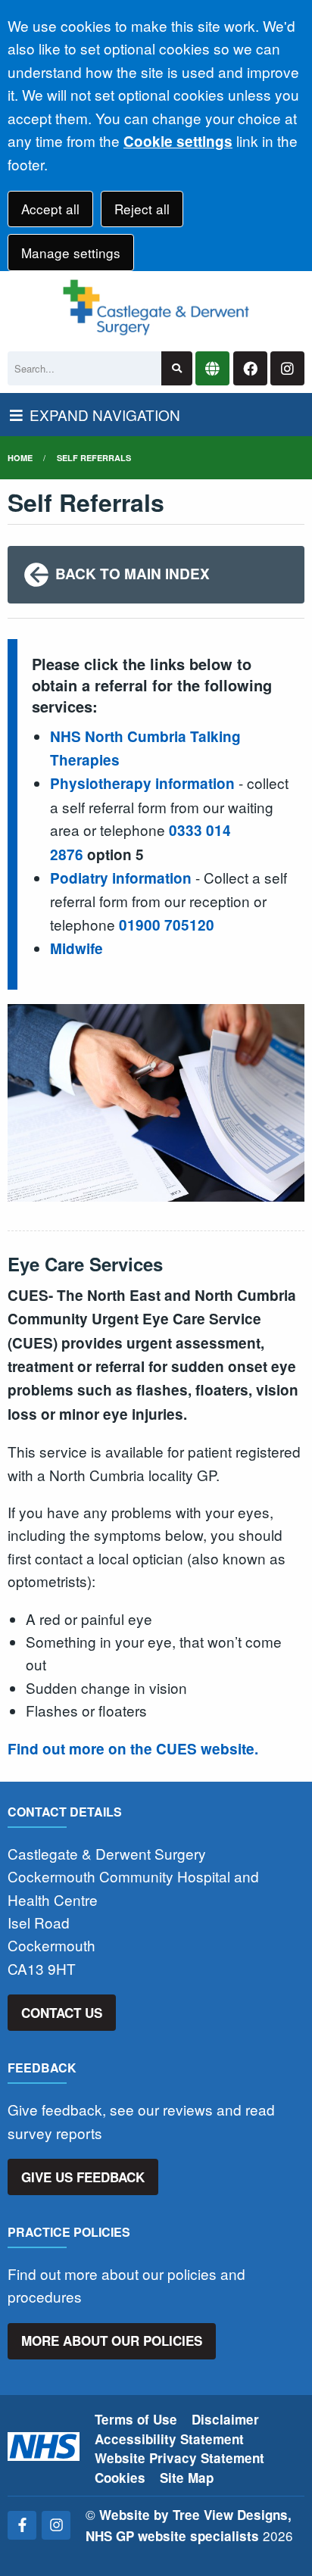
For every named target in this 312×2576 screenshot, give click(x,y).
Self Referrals (94, 458)
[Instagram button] (287, 368)
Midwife (76, 948)
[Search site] (177, 368)
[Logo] (156, 307)
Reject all (142, 209)
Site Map (187, 2478)
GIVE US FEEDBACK (83, 2177)
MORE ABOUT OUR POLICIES (112, 2341)
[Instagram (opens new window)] (56, 2525)
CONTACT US (62, 2013)
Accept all (50, 209)
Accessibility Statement (169, 2439)
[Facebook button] (250, 368)
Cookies (120, 2478)
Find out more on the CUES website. (133, 1749)
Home (20, 458)
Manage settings (71, 253)
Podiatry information (121, 878)
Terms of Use (136, 2419)
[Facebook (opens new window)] (22, 2525)
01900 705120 (167, 925)
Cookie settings (178, 141)
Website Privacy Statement (179, 2458)
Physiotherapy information (142, 783)
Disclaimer (225, 2419)
